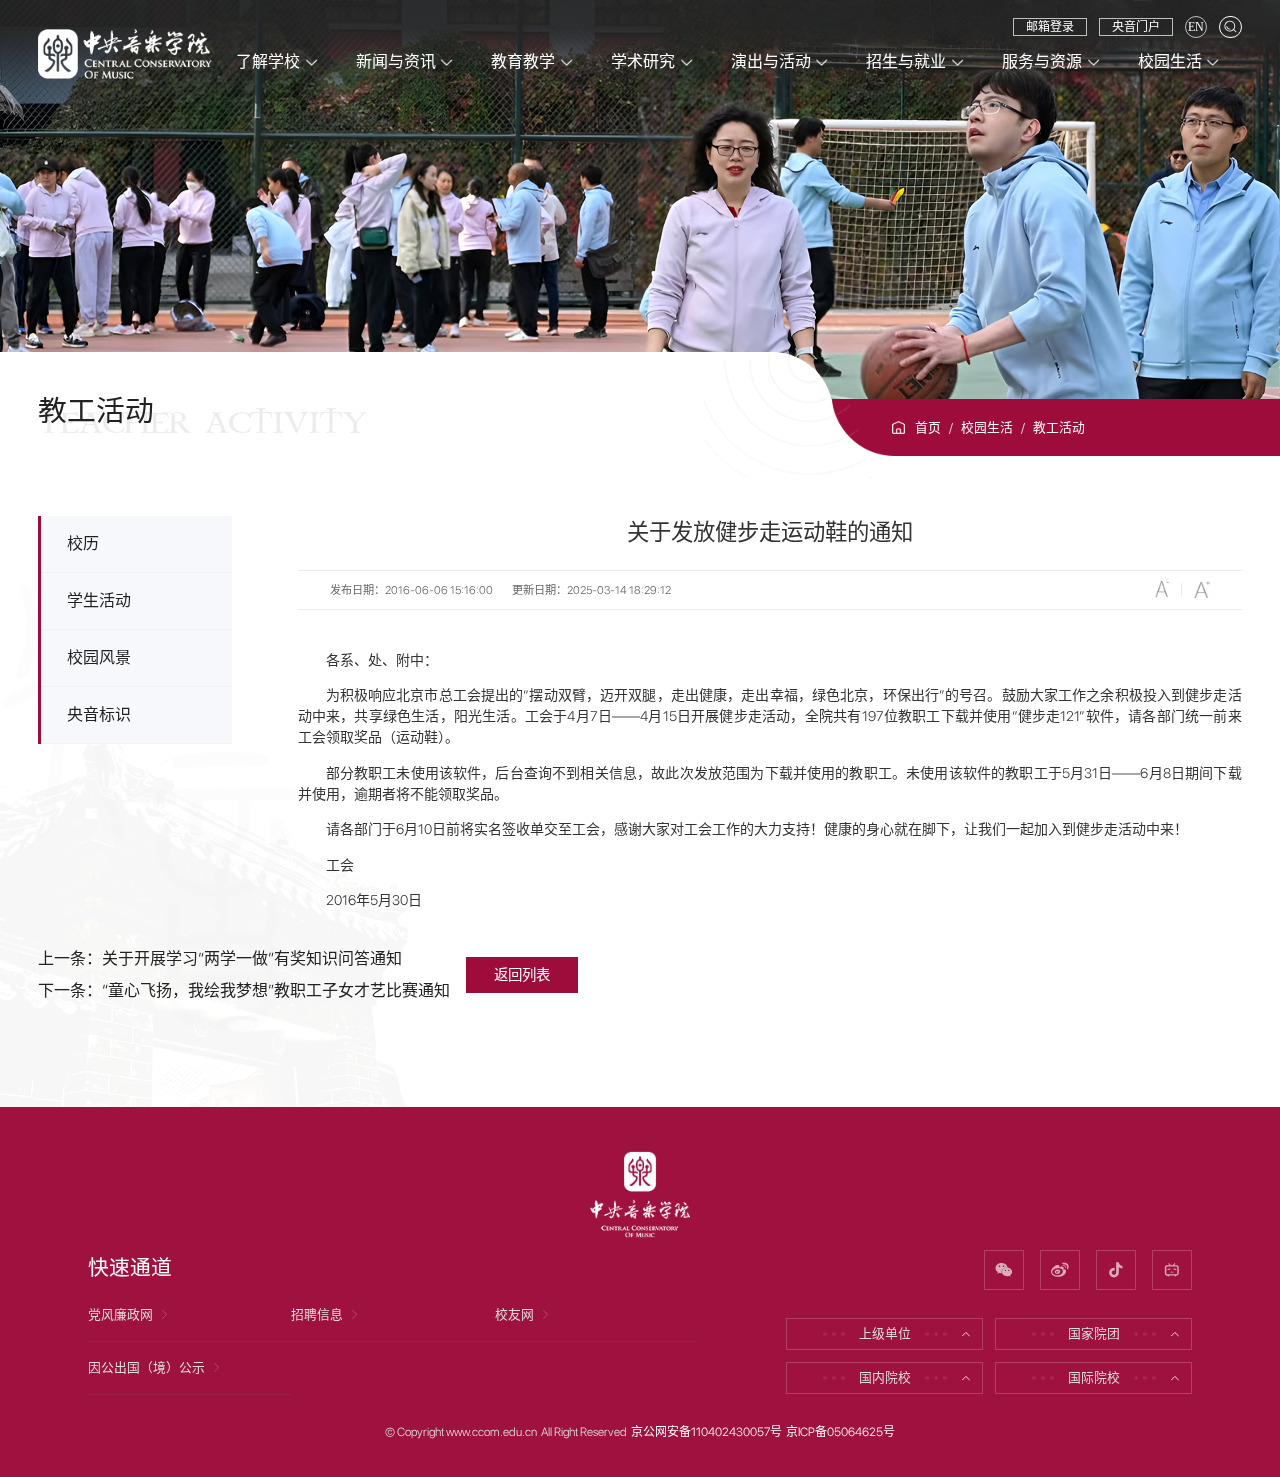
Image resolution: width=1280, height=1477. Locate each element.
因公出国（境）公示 (146, 1367)
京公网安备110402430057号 (706, 1432)
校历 (83, 543)
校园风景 (99, 657)
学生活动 (99, 600)
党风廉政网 (120, 1314)
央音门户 (1136, 27)
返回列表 (522, 974)
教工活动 (1059, 427)
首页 (928, 427)
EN (1196, 27)
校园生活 (987, 427)
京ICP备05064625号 (840, 1432)
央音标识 (99, 714)
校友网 (514, 1314)
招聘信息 (317, 1314)
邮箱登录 (1050, 27)
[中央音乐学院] (125, 52)
